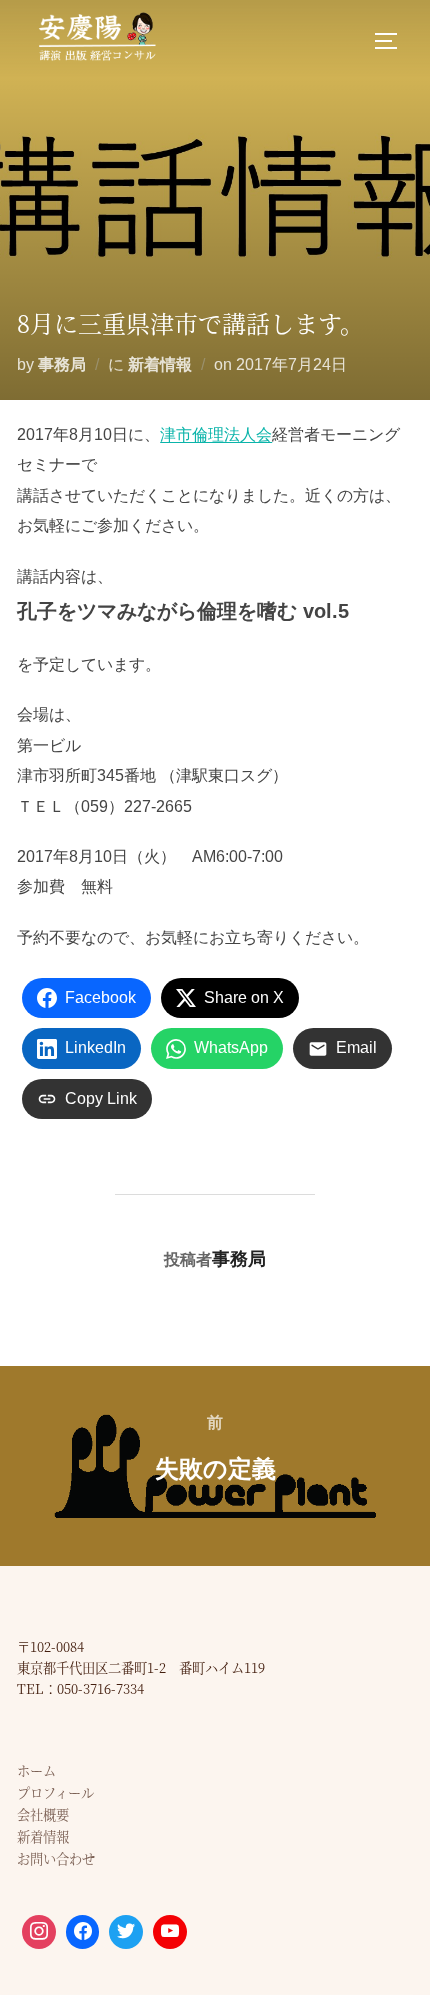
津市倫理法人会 (216, 434)
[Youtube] (170, 1932)
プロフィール (55, 1792)
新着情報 (160, 364)
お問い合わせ (56, 1858)
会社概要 (43, 1814)
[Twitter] (126, 1932)
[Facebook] (83, 1932)
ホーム (36, 1770)
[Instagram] (39, 1932)
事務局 (62, 364)
